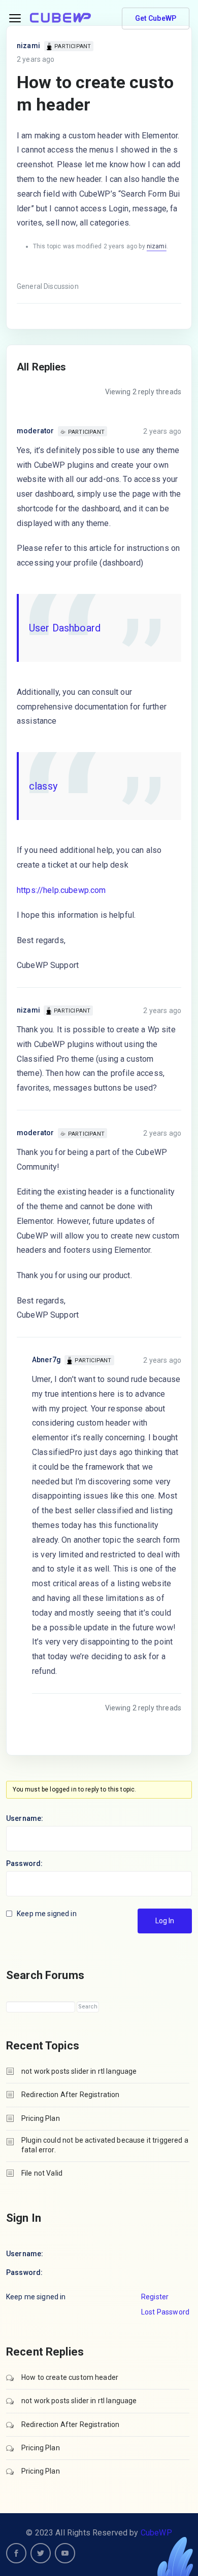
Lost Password (165, 2312)
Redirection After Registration (71, 2095)
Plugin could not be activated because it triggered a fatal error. (105, 2145)
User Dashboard (65, 628)
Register (155, 2297)
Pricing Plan (41, 2118)
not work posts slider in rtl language (79, 2071)
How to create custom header (70, 2377)
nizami (28, 46)
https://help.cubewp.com (61, 890)
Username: (25, 1818)
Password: (24, 1863)
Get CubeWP (156, 18)
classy (43, 786)
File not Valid (42, 2173)
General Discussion (48, 286)
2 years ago (36, 59)
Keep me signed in (47, 1914)
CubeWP (156, 2533)
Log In (165, 1921)
